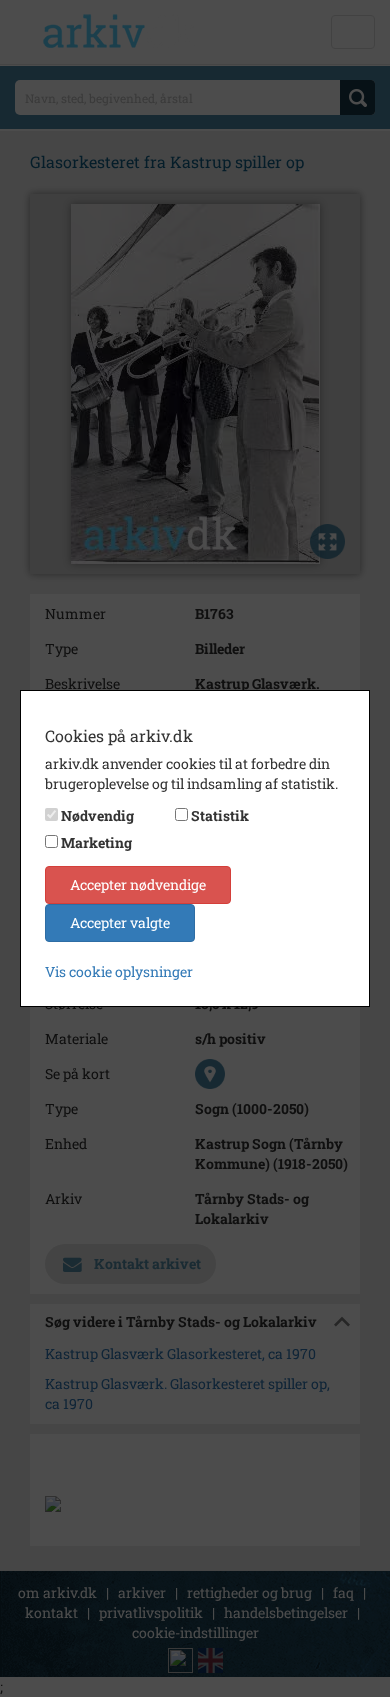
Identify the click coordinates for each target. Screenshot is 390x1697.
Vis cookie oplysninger (119, 971)
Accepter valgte (120, 922)
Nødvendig (97, 815)
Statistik (220, 815)
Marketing (96, 842)
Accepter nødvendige (138, 884)
